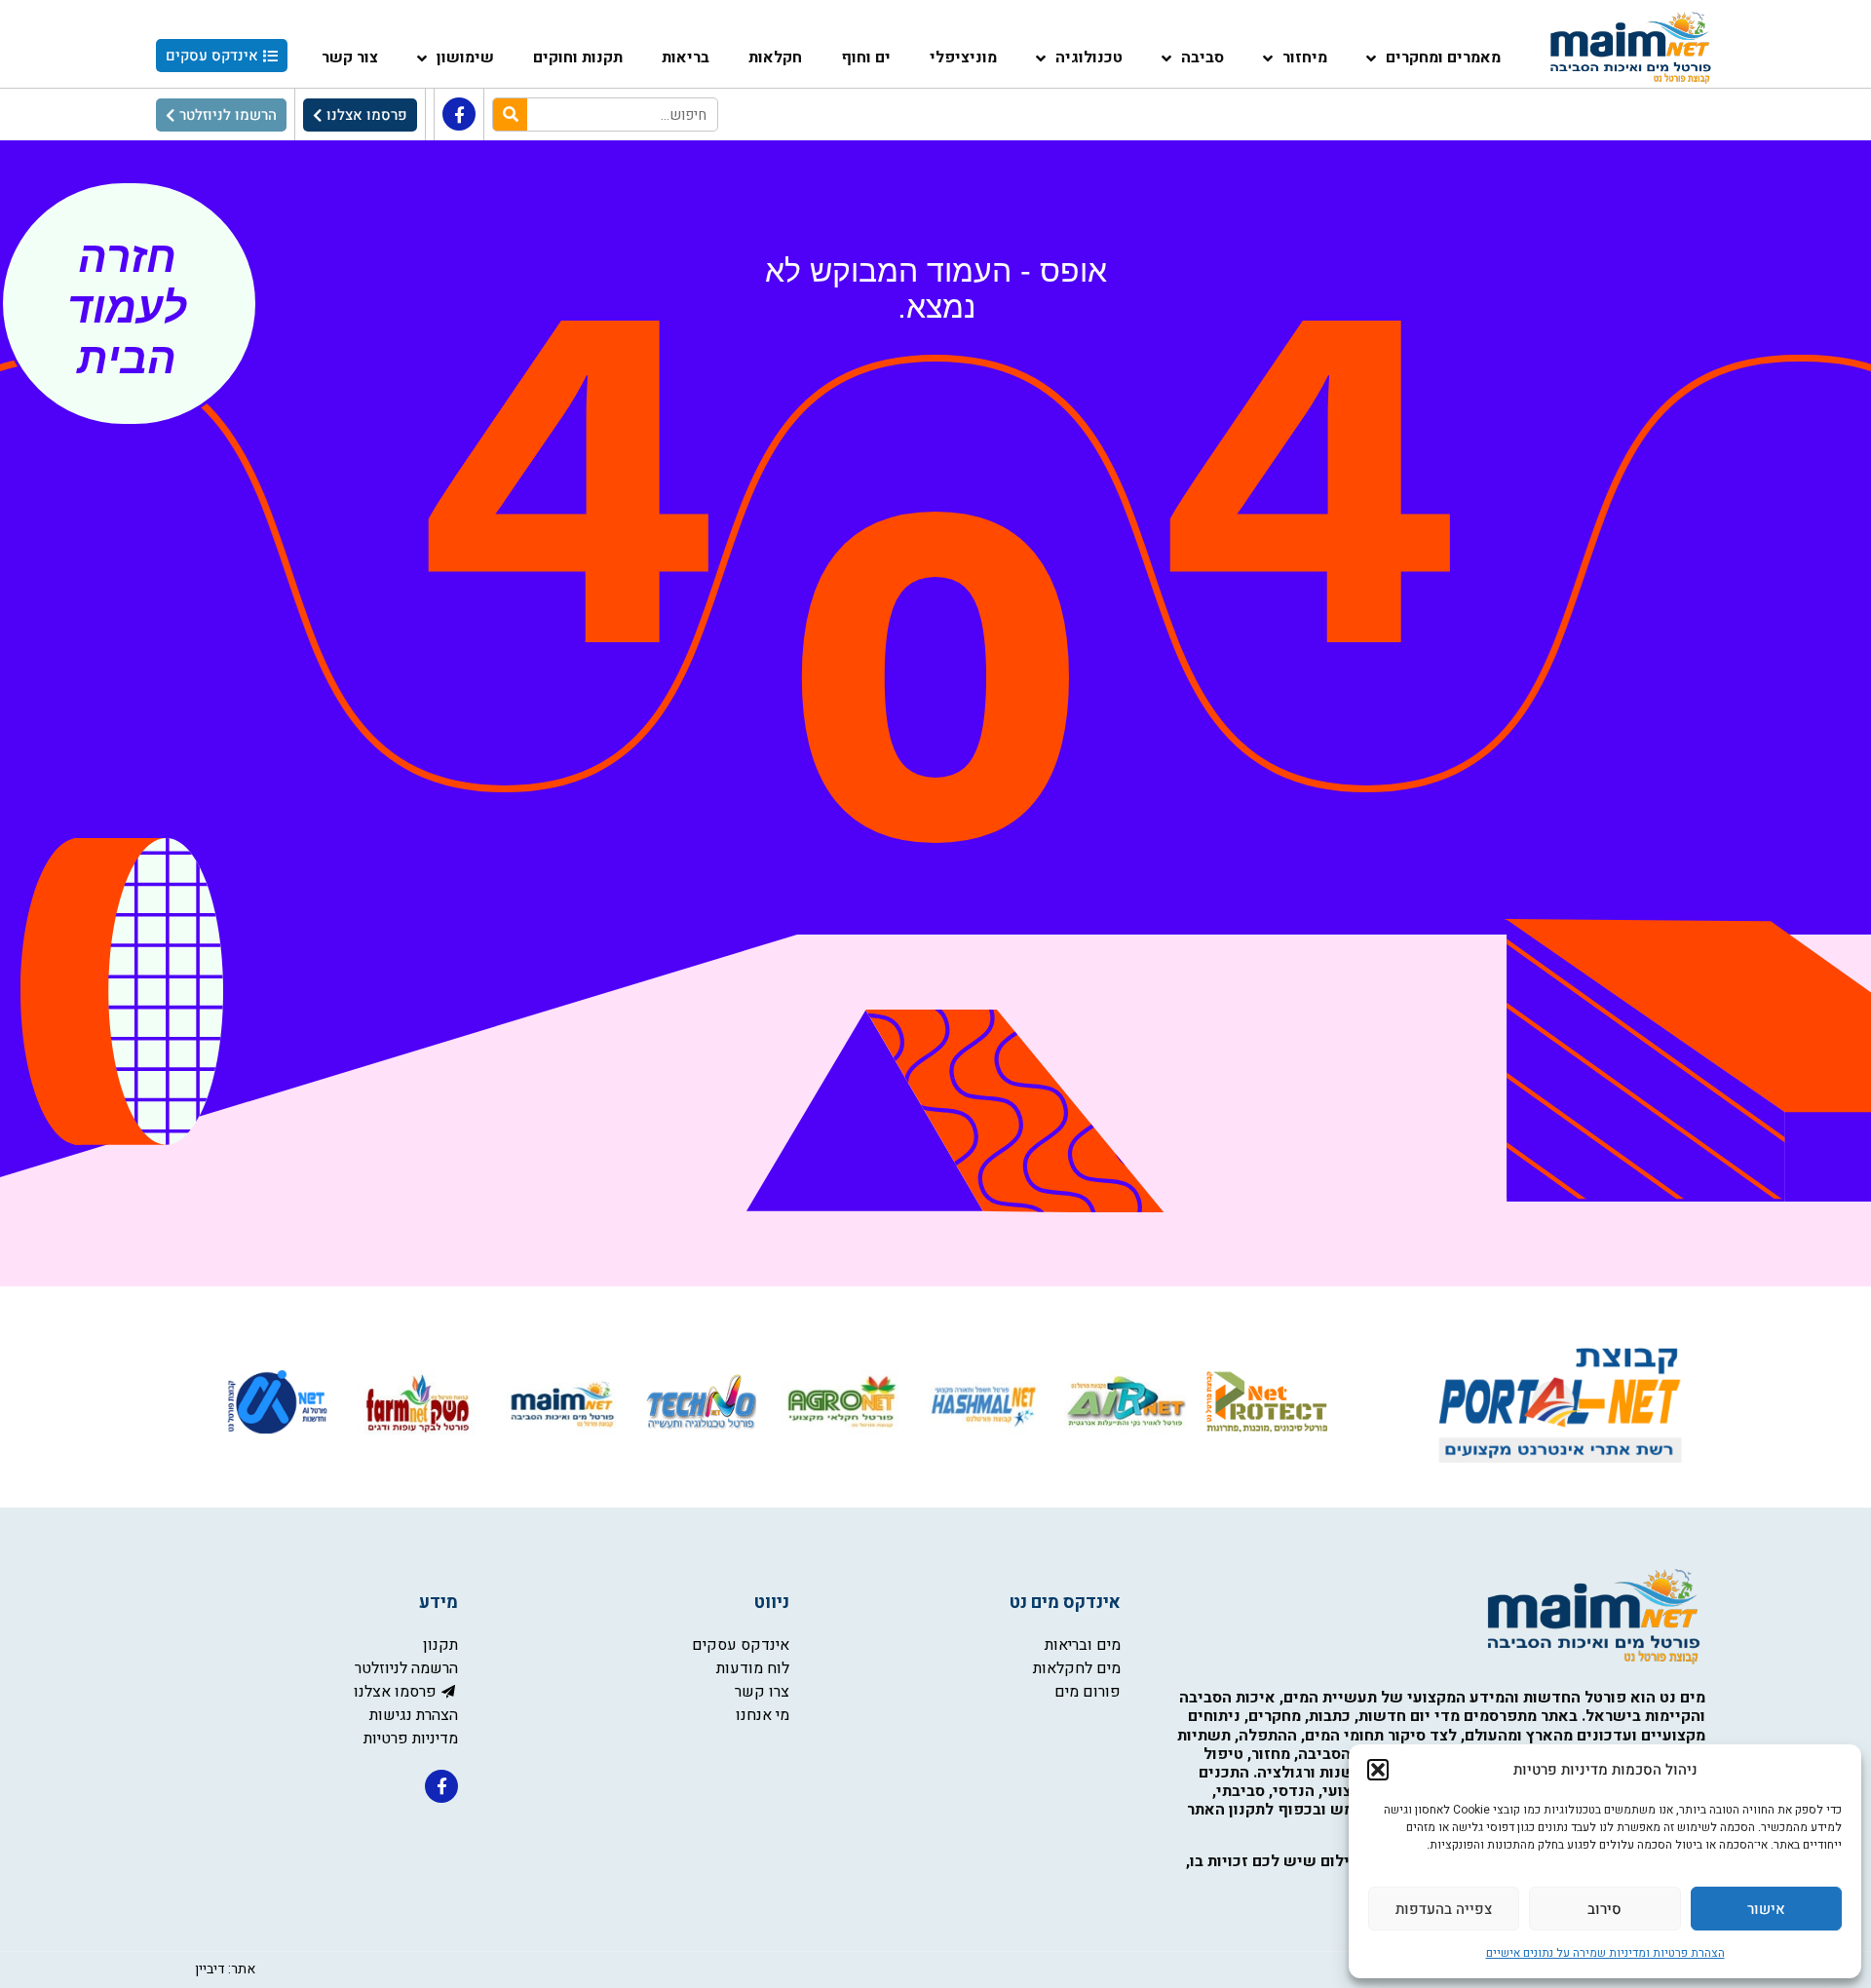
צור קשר (350, 57)
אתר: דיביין (225, 1969)
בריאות (686, 57)
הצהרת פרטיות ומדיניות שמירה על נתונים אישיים (1605, 1953)
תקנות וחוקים (578, 57)
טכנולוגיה (1089, 57)
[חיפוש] (510, 115)
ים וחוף (866, 57)
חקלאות (775, 57)
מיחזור (1305, 57)
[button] (1378, 1770)
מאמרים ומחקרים (1443, 57)
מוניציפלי (963, 57)
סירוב (1604, 1909)
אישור (1766, 1909)
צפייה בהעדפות (1444, 1909)
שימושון (465, 57)
